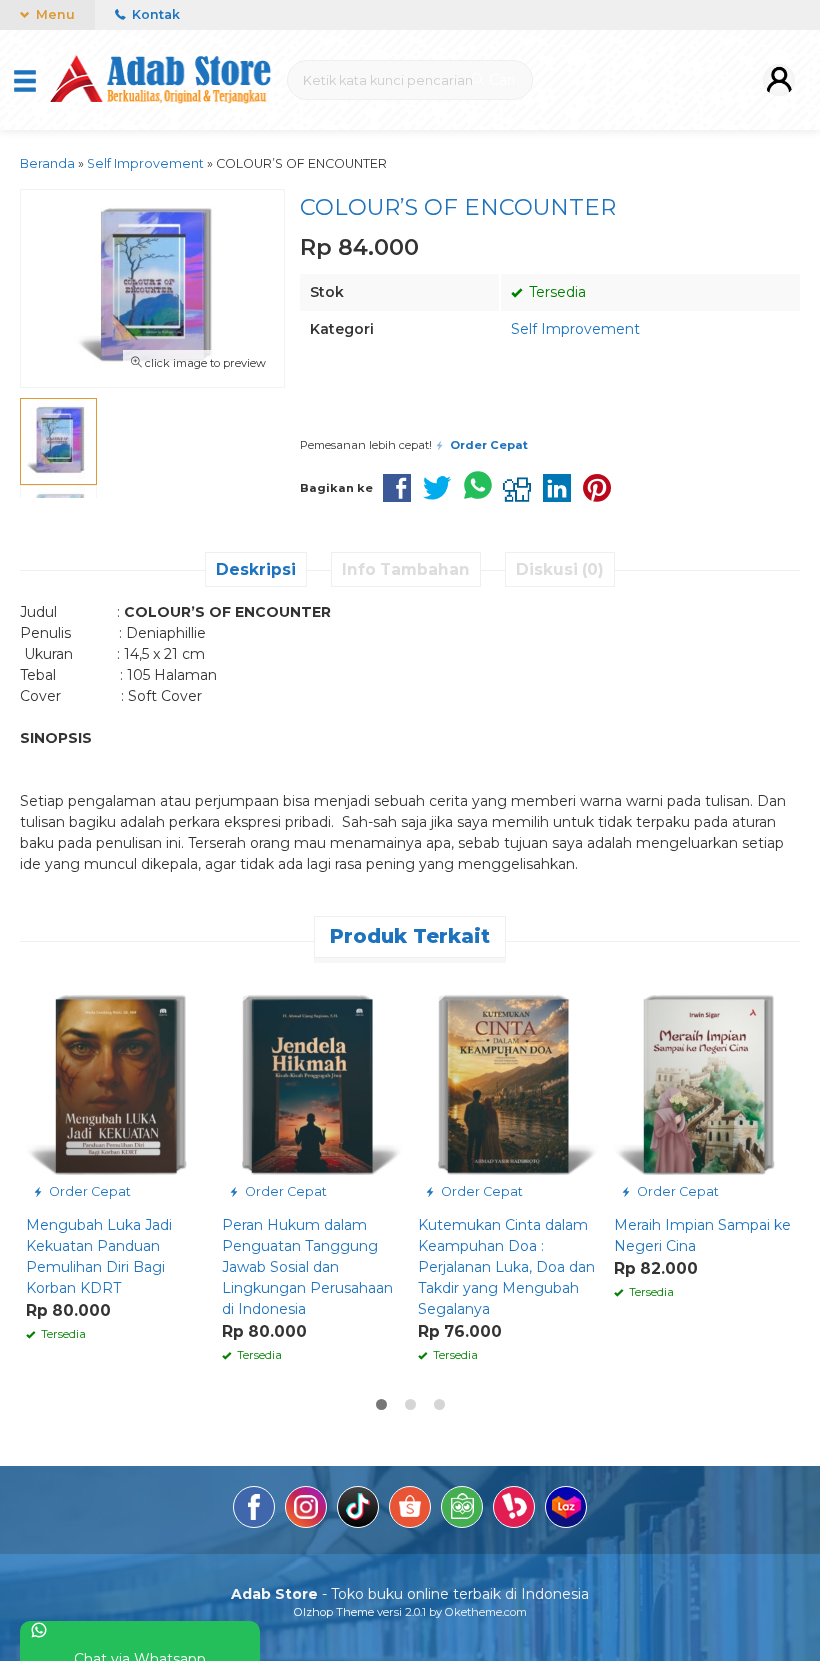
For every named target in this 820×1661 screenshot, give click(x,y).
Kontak (154, 14)
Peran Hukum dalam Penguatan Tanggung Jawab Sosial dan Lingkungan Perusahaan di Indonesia (307, 1267)
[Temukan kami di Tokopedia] (462, 1510)
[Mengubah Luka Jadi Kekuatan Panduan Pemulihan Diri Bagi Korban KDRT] (116, 1090)
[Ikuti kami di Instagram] (306, 1510)
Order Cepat (88, 1191)
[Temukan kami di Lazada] (566, 1510)
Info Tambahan (406, 569)
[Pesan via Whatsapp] (43, 984)
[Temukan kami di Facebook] (254, 1510)
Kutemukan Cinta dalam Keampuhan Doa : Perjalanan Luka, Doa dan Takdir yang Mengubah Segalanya (506, 1267)
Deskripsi (256, 569)
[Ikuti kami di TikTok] (358, 1510)
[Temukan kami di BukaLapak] (514, 1510)
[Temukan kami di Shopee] (410, 1510)
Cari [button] (500, 80)
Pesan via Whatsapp (463, 412)
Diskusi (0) (560, 569)
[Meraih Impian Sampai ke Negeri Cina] (704, 1090)
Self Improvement (575, 329)
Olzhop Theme (334, 1612)
